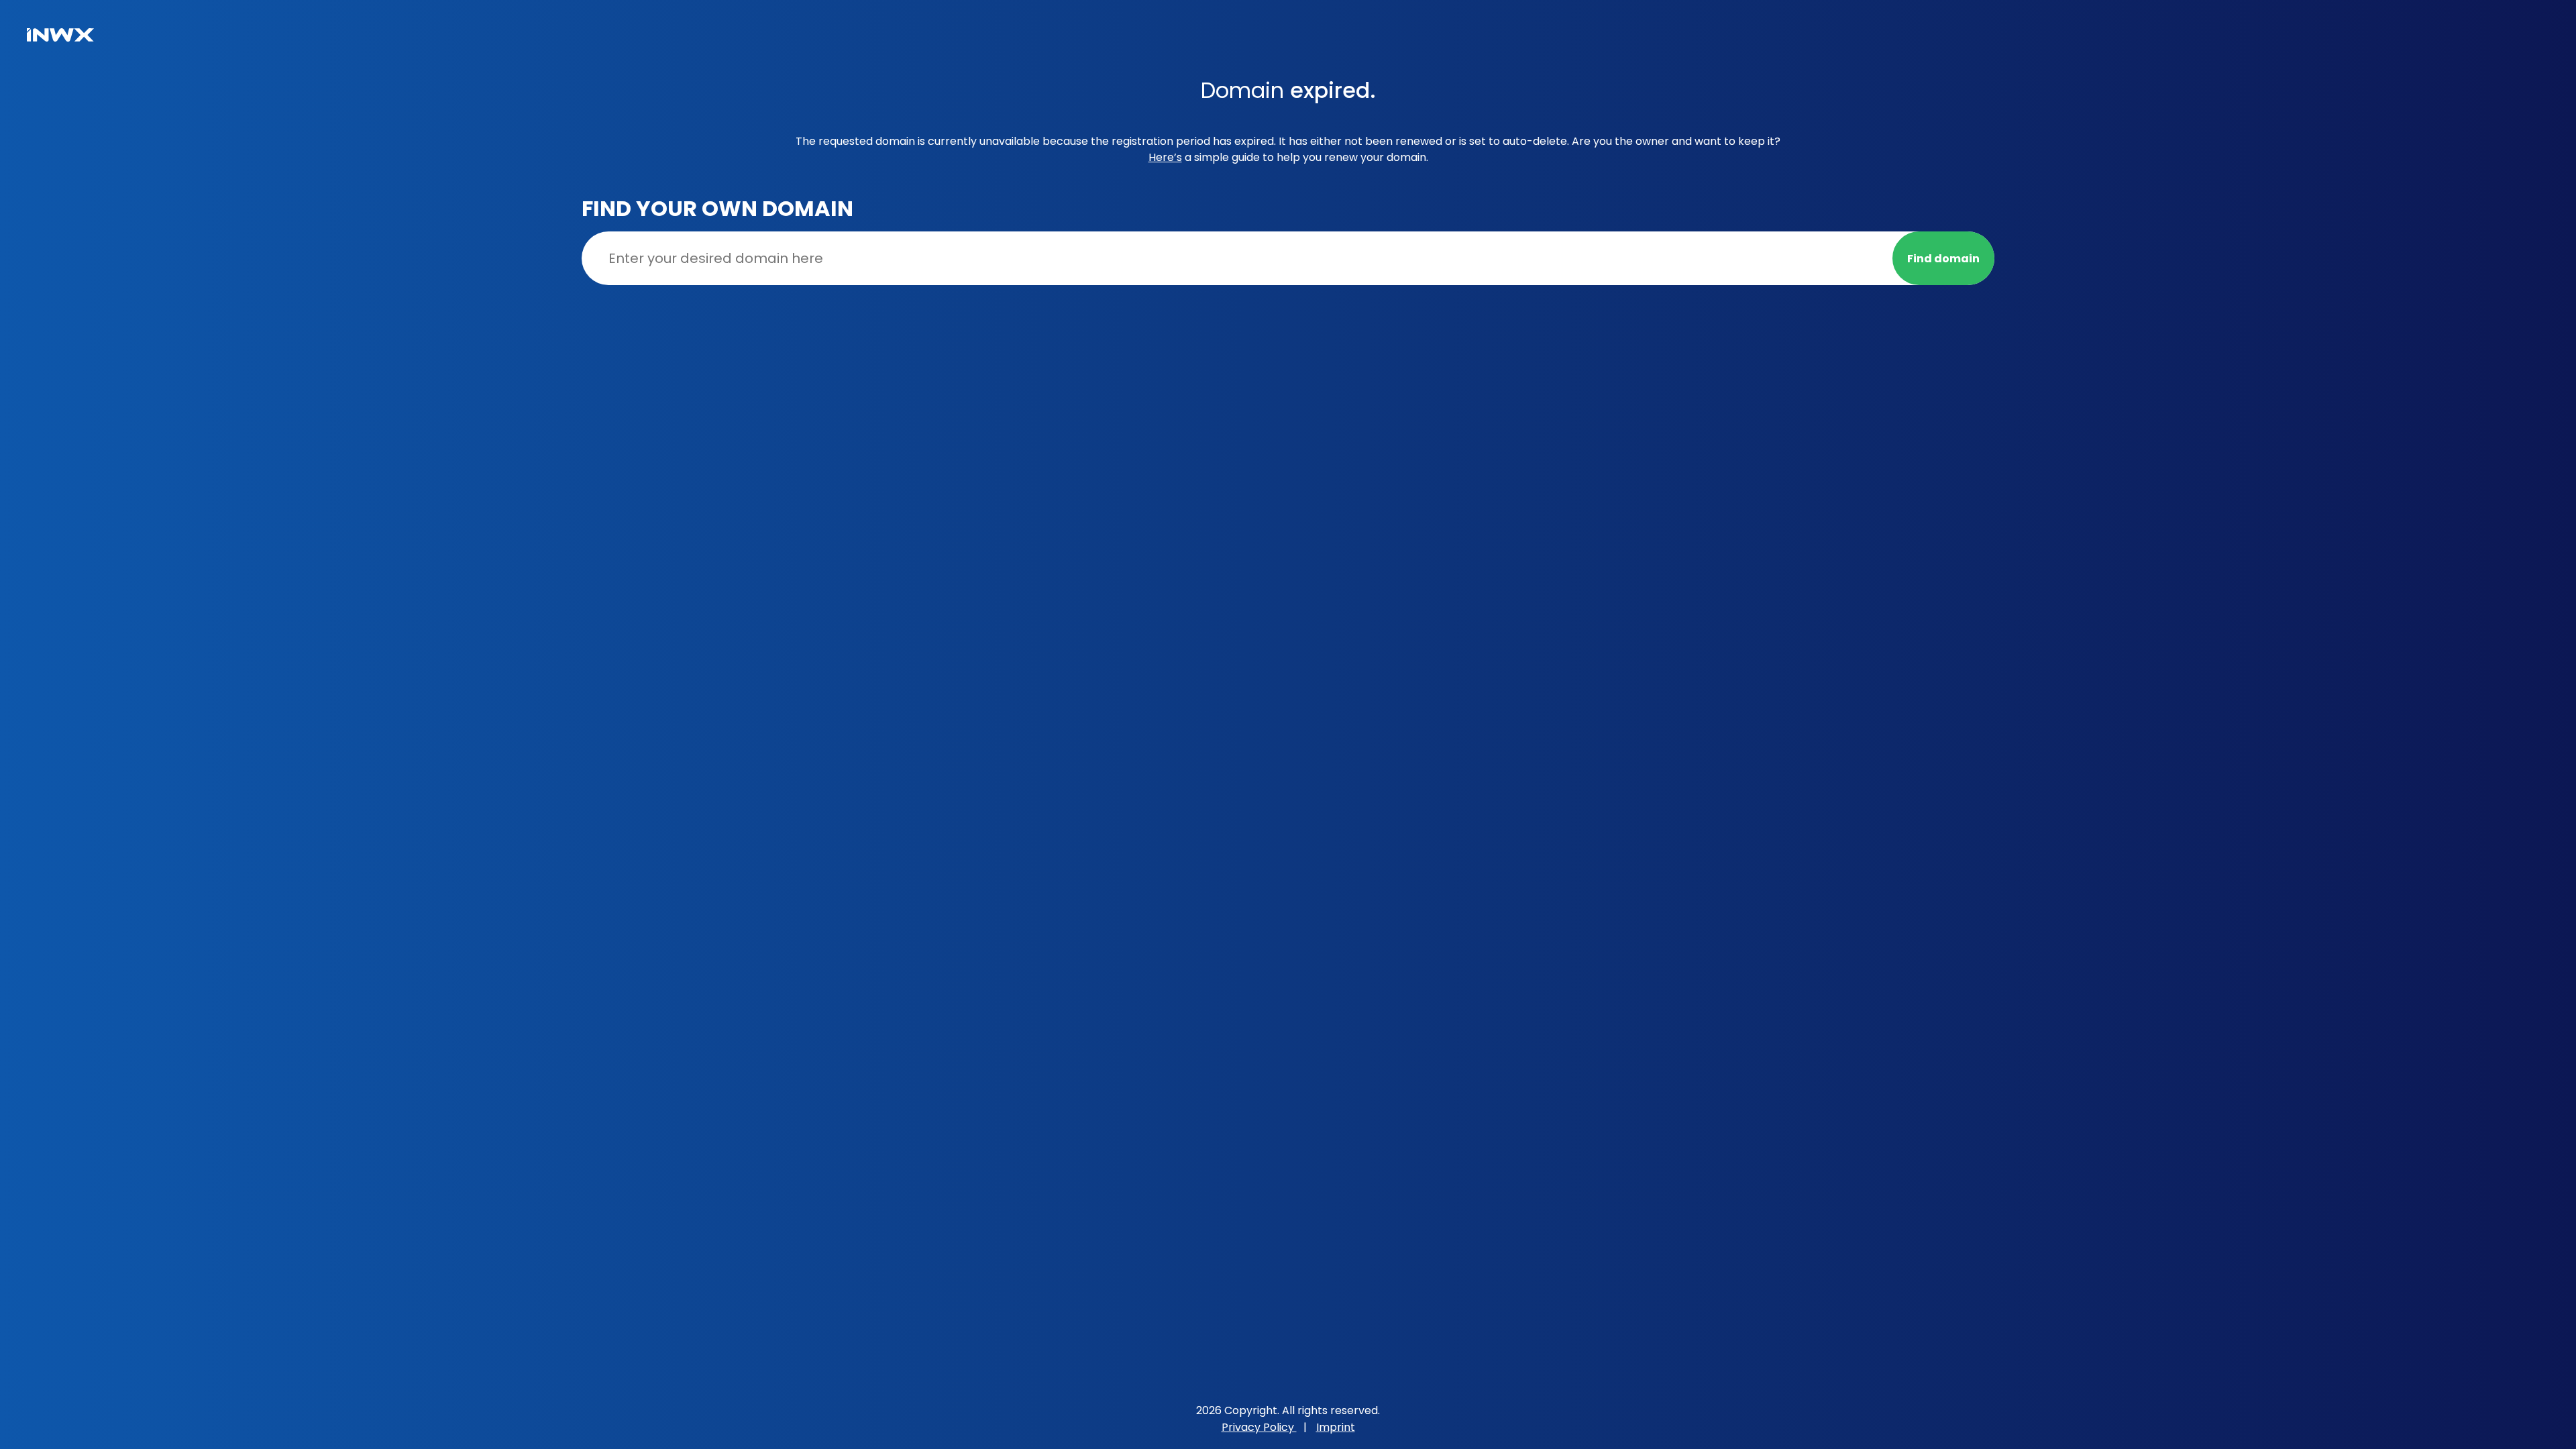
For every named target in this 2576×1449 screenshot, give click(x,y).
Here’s (1165, 157)
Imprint (1336, 1427)
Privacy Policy (1259, 1427)
